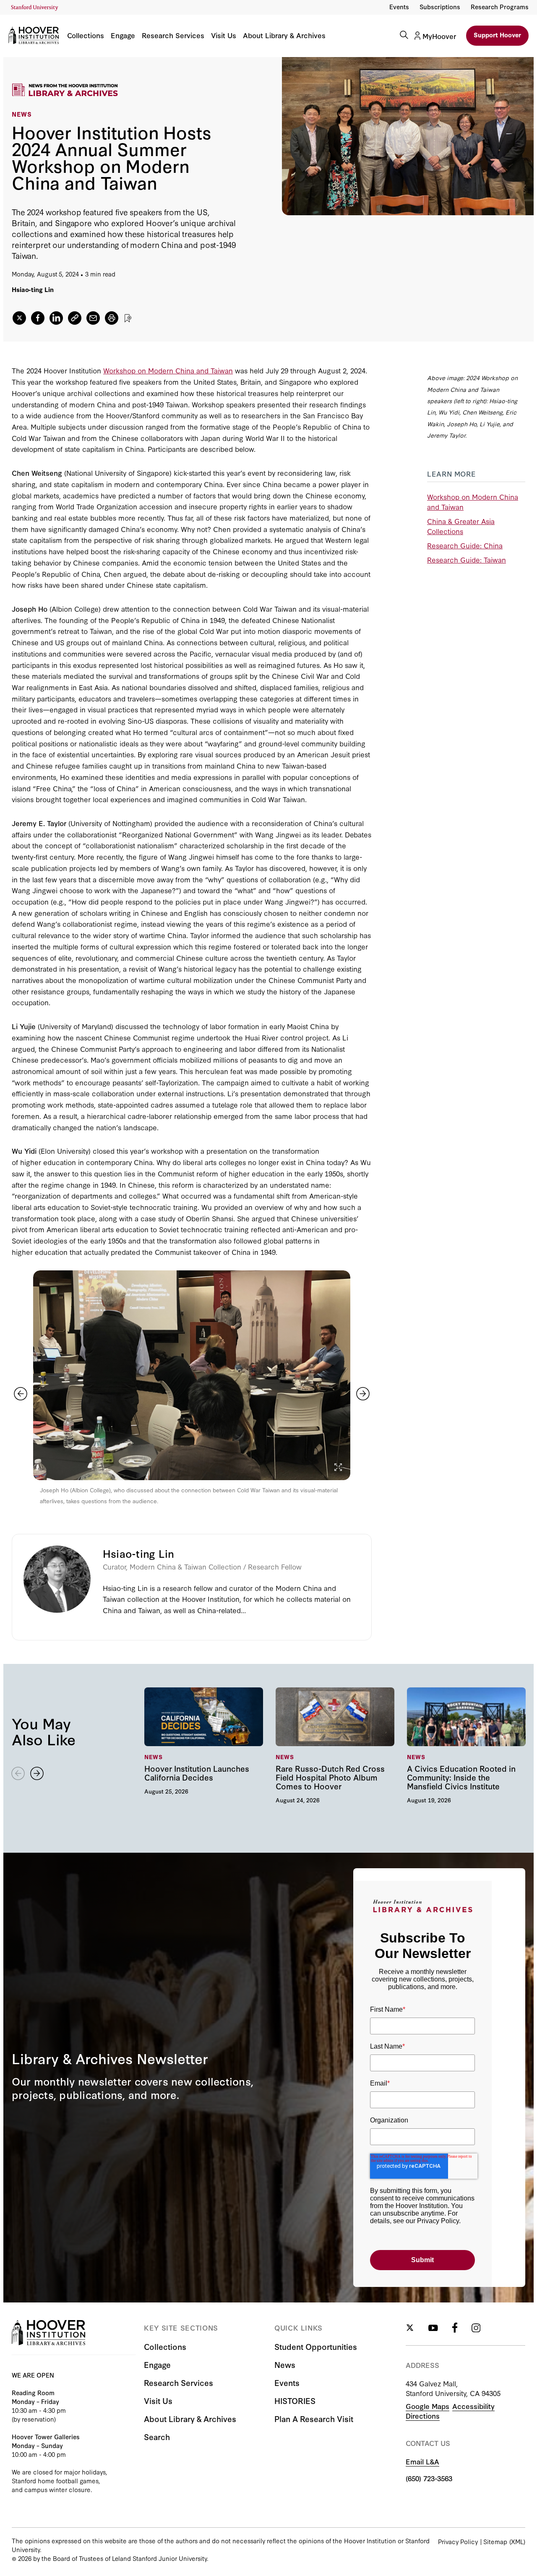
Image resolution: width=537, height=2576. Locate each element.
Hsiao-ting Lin (33, 289)
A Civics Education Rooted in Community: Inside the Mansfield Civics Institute (466, 1745)
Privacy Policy (458, 2541)
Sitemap (495, 2541)
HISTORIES (295, 2400)
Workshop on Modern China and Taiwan (168, 370)
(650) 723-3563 (429, 2478)
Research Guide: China (465, 545)
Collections (86, 36)
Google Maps (428, 2406)
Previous (21, 1394)
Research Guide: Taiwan (467, 559)
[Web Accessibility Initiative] (35, 8)
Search (157, 2437)
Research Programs (500, 7)
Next (363, 1394)
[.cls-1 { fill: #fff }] (75, 318)
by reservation (34, 2419)
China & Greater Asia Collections (461, 526)
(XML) (517, 2541)
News (285, 2364)
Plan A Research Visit (314, 2418)
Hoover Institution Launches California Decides (204, 1741)
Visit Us (224, 36)
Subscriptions (440, 7)
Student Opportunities (316, 2346)
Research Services (173, 36)
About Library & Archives (284, 36)
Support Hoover (497, 35)
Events (399, 7)
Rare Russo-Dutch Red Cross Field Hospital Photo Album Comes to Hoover (335, 1745)
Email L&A (422, 2461)
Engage (123, 36)
